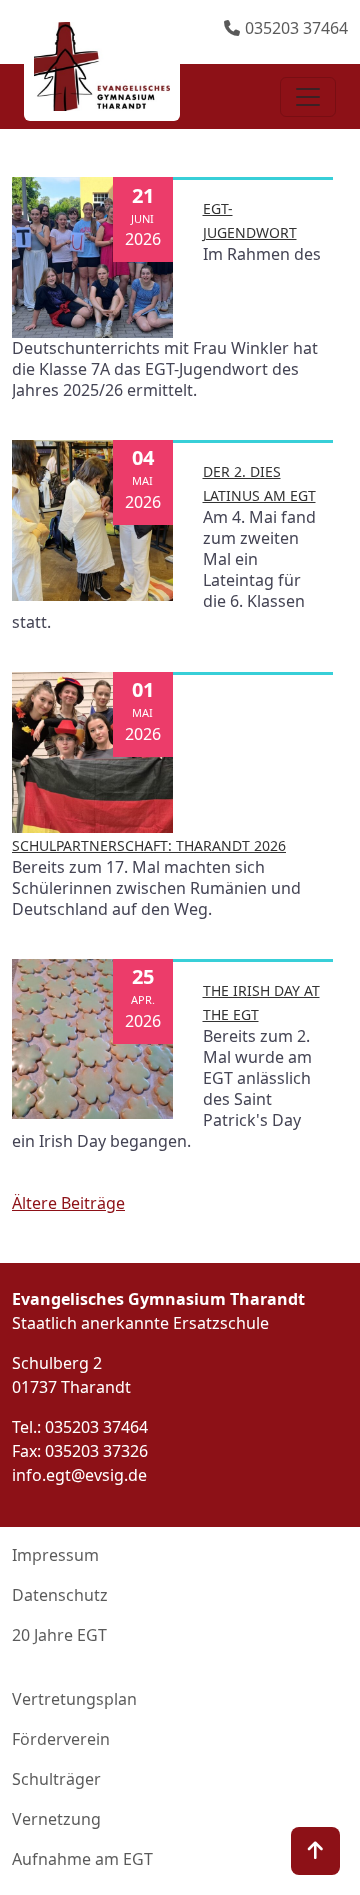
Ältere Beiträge (68, 1203)
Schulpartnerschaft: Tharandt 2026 (149, 845)
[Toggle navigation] (308, 97)
